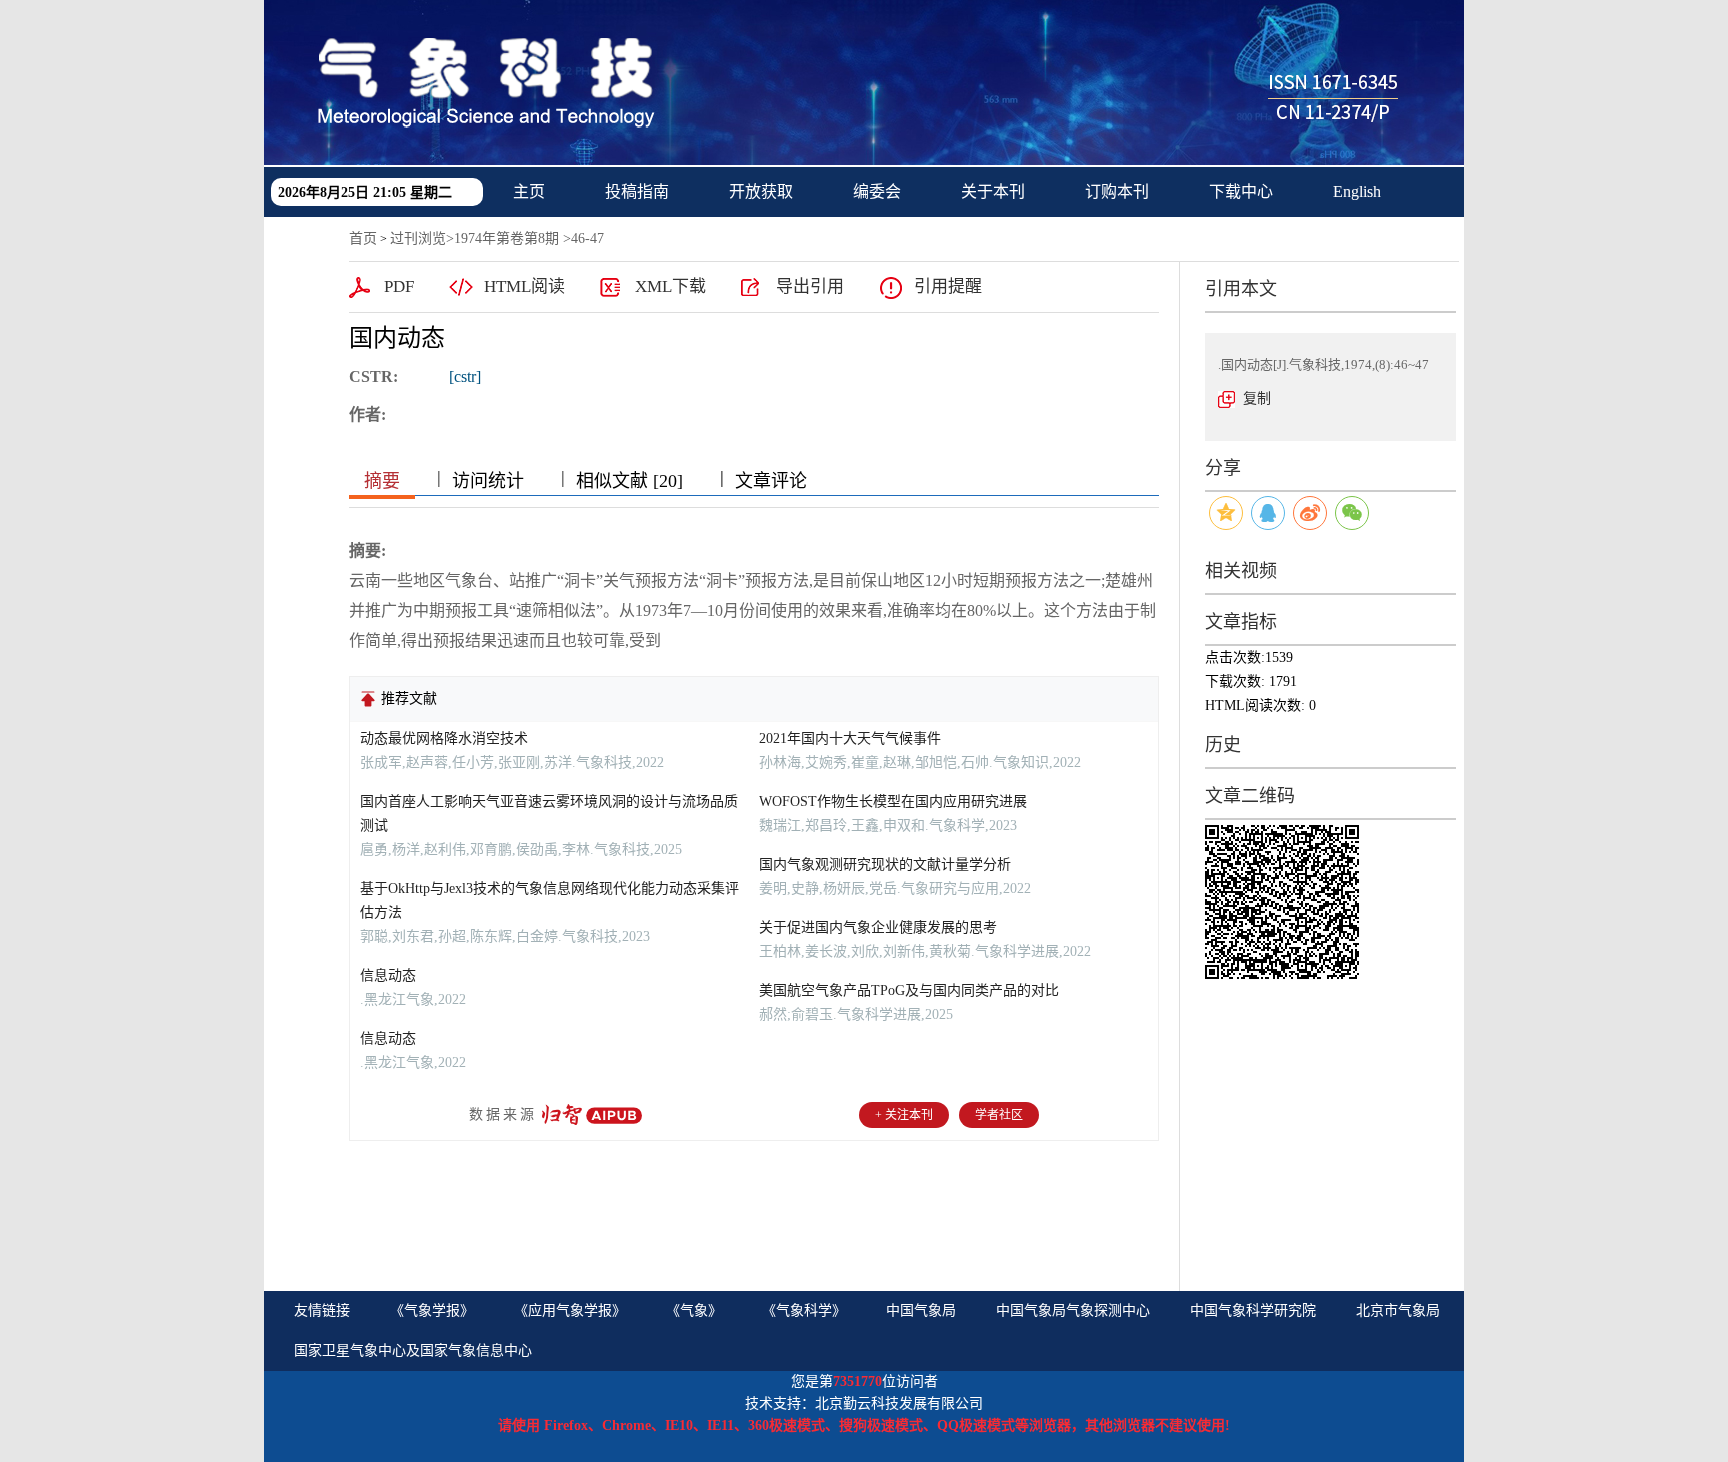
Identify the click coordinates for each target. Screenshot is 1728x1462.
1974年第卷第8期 (506, 238)
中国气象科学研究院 (1253, 1310)
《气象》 (694, 1310)
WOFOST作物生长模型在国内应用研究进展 (893, 801)
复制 (1257, 398)
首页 (363, 238)
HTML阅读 (524, 286)
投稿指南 (637, 191)
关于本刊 (993, 191)
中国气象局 (921, 1310)
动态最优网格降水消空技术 (444, 738)
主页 (529, 191)
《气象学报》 (432, 1310)
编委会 (877, 191)
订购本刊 (1117, 191)
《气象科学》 (804, 1310)
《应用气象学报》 (570, 1310)
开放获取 (761, 191)
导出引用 (810, 286)
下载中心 (1241, 191)
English (1357, 191)
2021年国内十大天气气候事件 (850, 738)
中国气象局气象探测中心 (1073, 1310)
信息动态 (388, 975)
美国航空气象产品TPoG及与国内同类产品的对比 (909, 990)
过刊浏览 (418, 238)
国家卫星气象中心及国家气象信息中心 (413, 1350)
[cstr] (465, 376)
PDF (399, 286)
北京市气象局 (1398, 1310)
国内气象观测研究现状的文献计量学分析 (885, 864)
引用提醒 (948, 286)
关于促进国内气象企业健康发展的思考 (878, 927)
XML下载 (670, 286)
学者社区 (999, 1115)
